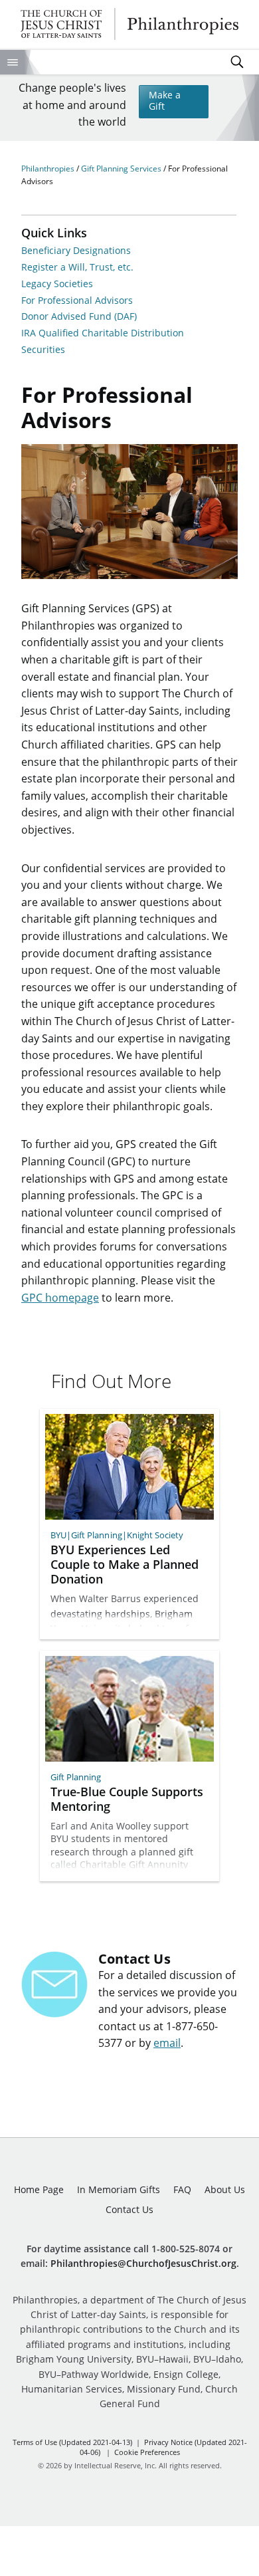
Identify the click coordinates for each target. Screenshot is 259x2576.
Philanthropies (130, 24)
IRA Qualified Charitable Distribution (103, 333)
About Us (225, 2189)
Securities (43, 350)
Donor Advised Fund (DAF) (79, 317)
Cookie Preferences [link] (147, 2452)
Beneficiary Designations (76, 251)
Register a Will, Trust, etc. (77, 268)
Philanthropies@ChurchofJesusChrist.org (143, 2263)
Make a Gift (165, 100)
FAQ (182, 2189)
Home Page (39, 2189)
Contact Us (129, 2209)
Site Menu (12, 62)
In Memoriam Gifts (119, 2189)
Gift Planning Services (122, 169)
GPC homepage (60, 1298)
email (167, 2043)
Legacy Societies (57, 284)
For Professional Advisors (77, 301)
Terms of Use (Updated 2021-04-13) (72, 2442)
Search (237, 62)
